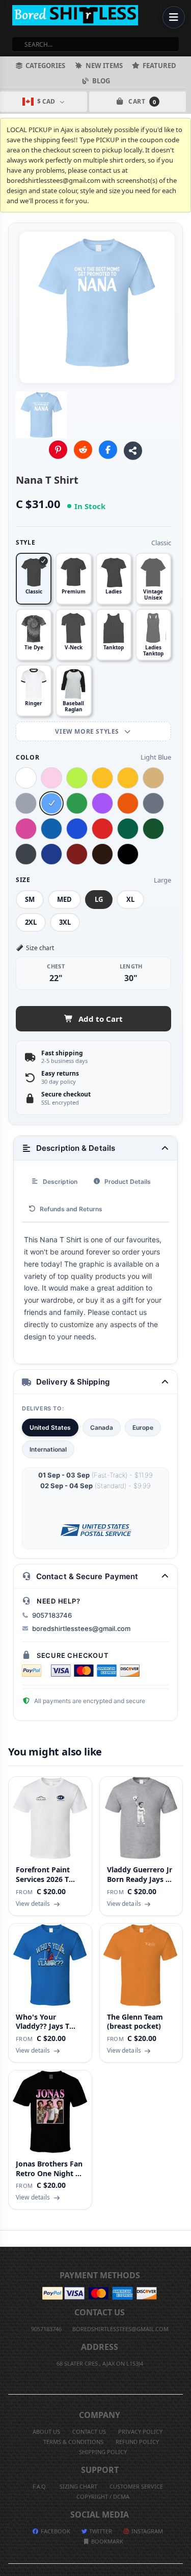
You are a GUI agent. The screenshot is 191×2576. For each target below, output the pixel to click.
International (48, 1449)
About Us (46, 2431)
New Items (104, 66)
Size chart (40, 948)
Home (7, 2239)
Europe (143, 1427)
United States (50, 1427)
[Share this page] (133, 451)
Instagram (146, 2531)
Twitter (100, 2531)
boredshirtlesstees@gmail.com (81, 1628)
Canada (102, 1427)
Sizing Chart (78, 2486)
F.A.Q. (40, 2486)
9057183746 (52, 1615)
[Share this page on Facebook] (108, 450)
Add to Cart (101, 1019)
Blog (101, 81)
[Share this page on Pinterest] (58, 450)
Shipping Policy (103, 2452)
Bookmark (106, 2541)
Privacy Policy (140, 2431)
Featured (159, 66)
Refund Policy (137, 2442)
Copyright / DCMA (103, 2496)
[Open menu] (174, 17)
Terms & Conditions (73, 2442)
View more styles (88, 731)
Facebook (55, 2531)
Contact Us (89, 2431)
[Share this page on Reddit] (83, 450)
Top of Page (184, 2239)
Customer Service (136, 2486)
